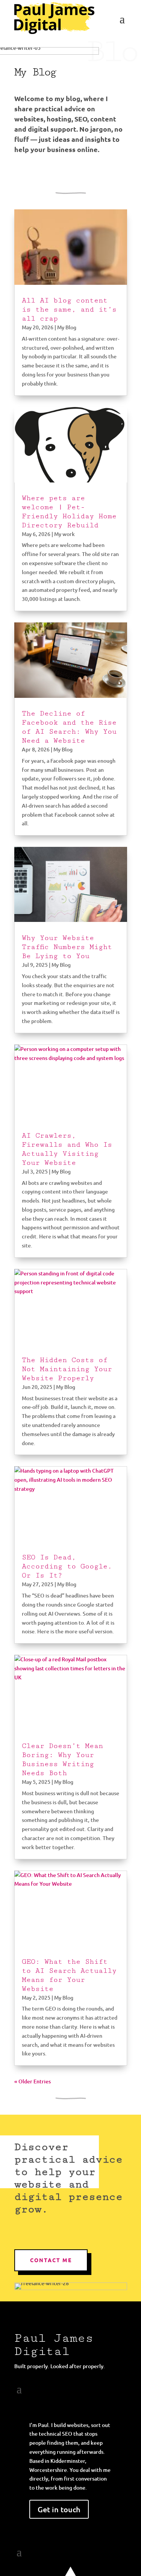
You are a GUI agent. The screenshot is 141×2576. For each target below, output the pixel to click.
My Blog (67, 327)
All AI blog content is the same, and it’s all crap (69, 309)
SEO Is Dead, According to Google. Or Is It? (67, 1566)
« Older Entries (33, 2081)
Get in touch (59, 2509)
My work (64, 534)
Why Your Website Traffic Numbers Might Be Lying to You (67, 947)
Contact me (51, 2260)
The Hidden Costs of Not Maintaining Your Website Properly (67, 1369)
